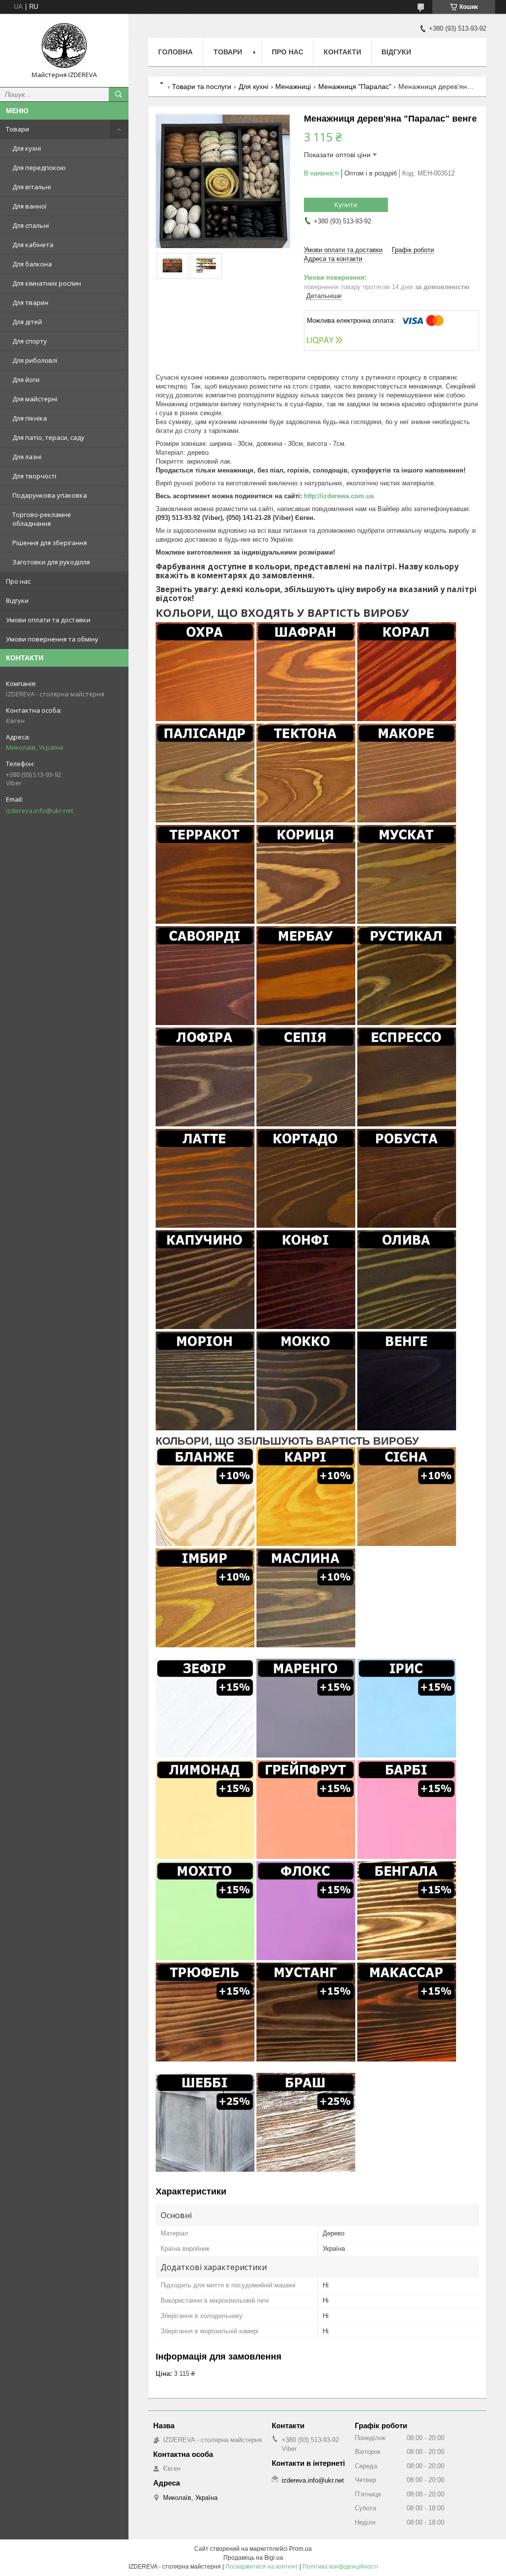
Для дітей (27, 322)
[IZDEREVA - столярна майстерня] (64, 46)
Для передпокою (39, 168)
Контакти (342, 52)
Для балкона (32, 264)
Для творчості (34, 476)
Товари (18, 129)
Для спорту (30, 341)
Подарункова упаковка (50, 495)
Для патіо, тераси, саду (48, 437)
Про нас (18, 581)
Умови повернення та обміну (52, 639)
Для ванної (29, 206)
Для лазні (27, 457)
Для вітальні (32, 187)
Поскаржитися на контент (262, 2567)
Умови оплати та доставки (48, 620)
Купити (346, 205)
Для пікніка (30, 418)
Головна (175, 52)
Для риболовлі (35, 360)
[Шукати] (119, 94)
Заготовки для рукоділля (51, 562)
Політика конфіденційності (340, 2567)
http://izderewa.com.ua (339, 496)
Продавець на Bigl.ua (253, 2558)
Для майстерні (35, 399)
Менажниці (293, 86)
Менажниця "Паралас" (355, 86)
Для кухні (27, 148)
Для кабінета (33, 245)
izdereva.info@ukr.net (40, 811)
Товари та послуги (202, 86)
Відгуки (17, 601)
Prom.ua (300, 2549)
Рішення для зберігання (50, 543)
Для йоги (26, 380)
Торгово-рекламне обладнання (42, 519)
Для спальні (31, 225)
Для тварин (30, 302)
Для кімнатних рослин (47, 283)
